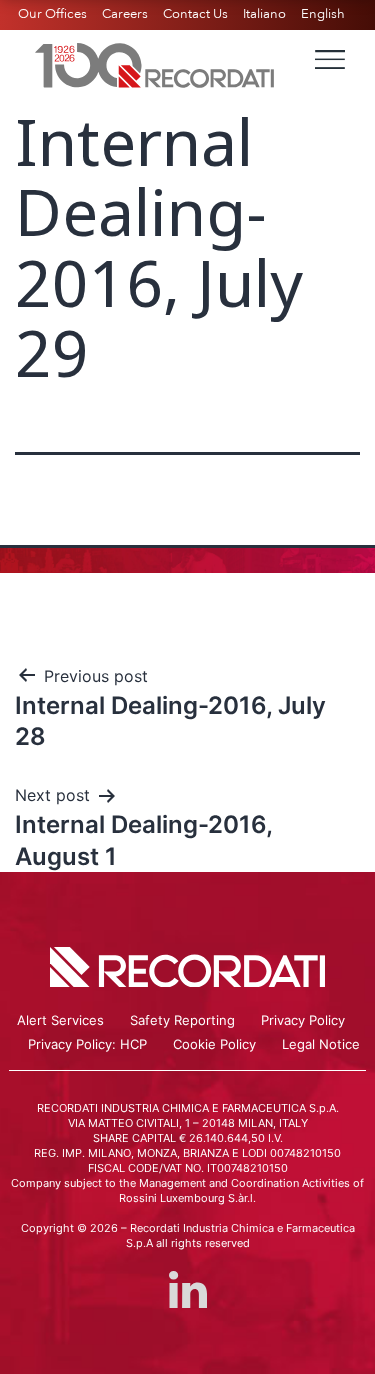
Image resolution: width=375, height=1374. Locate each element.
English (323, 14)
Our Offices (52, 14)
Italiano (264, 14)
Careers (125, 14)
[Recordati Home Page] (155, 63)
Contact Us (195, 14)
